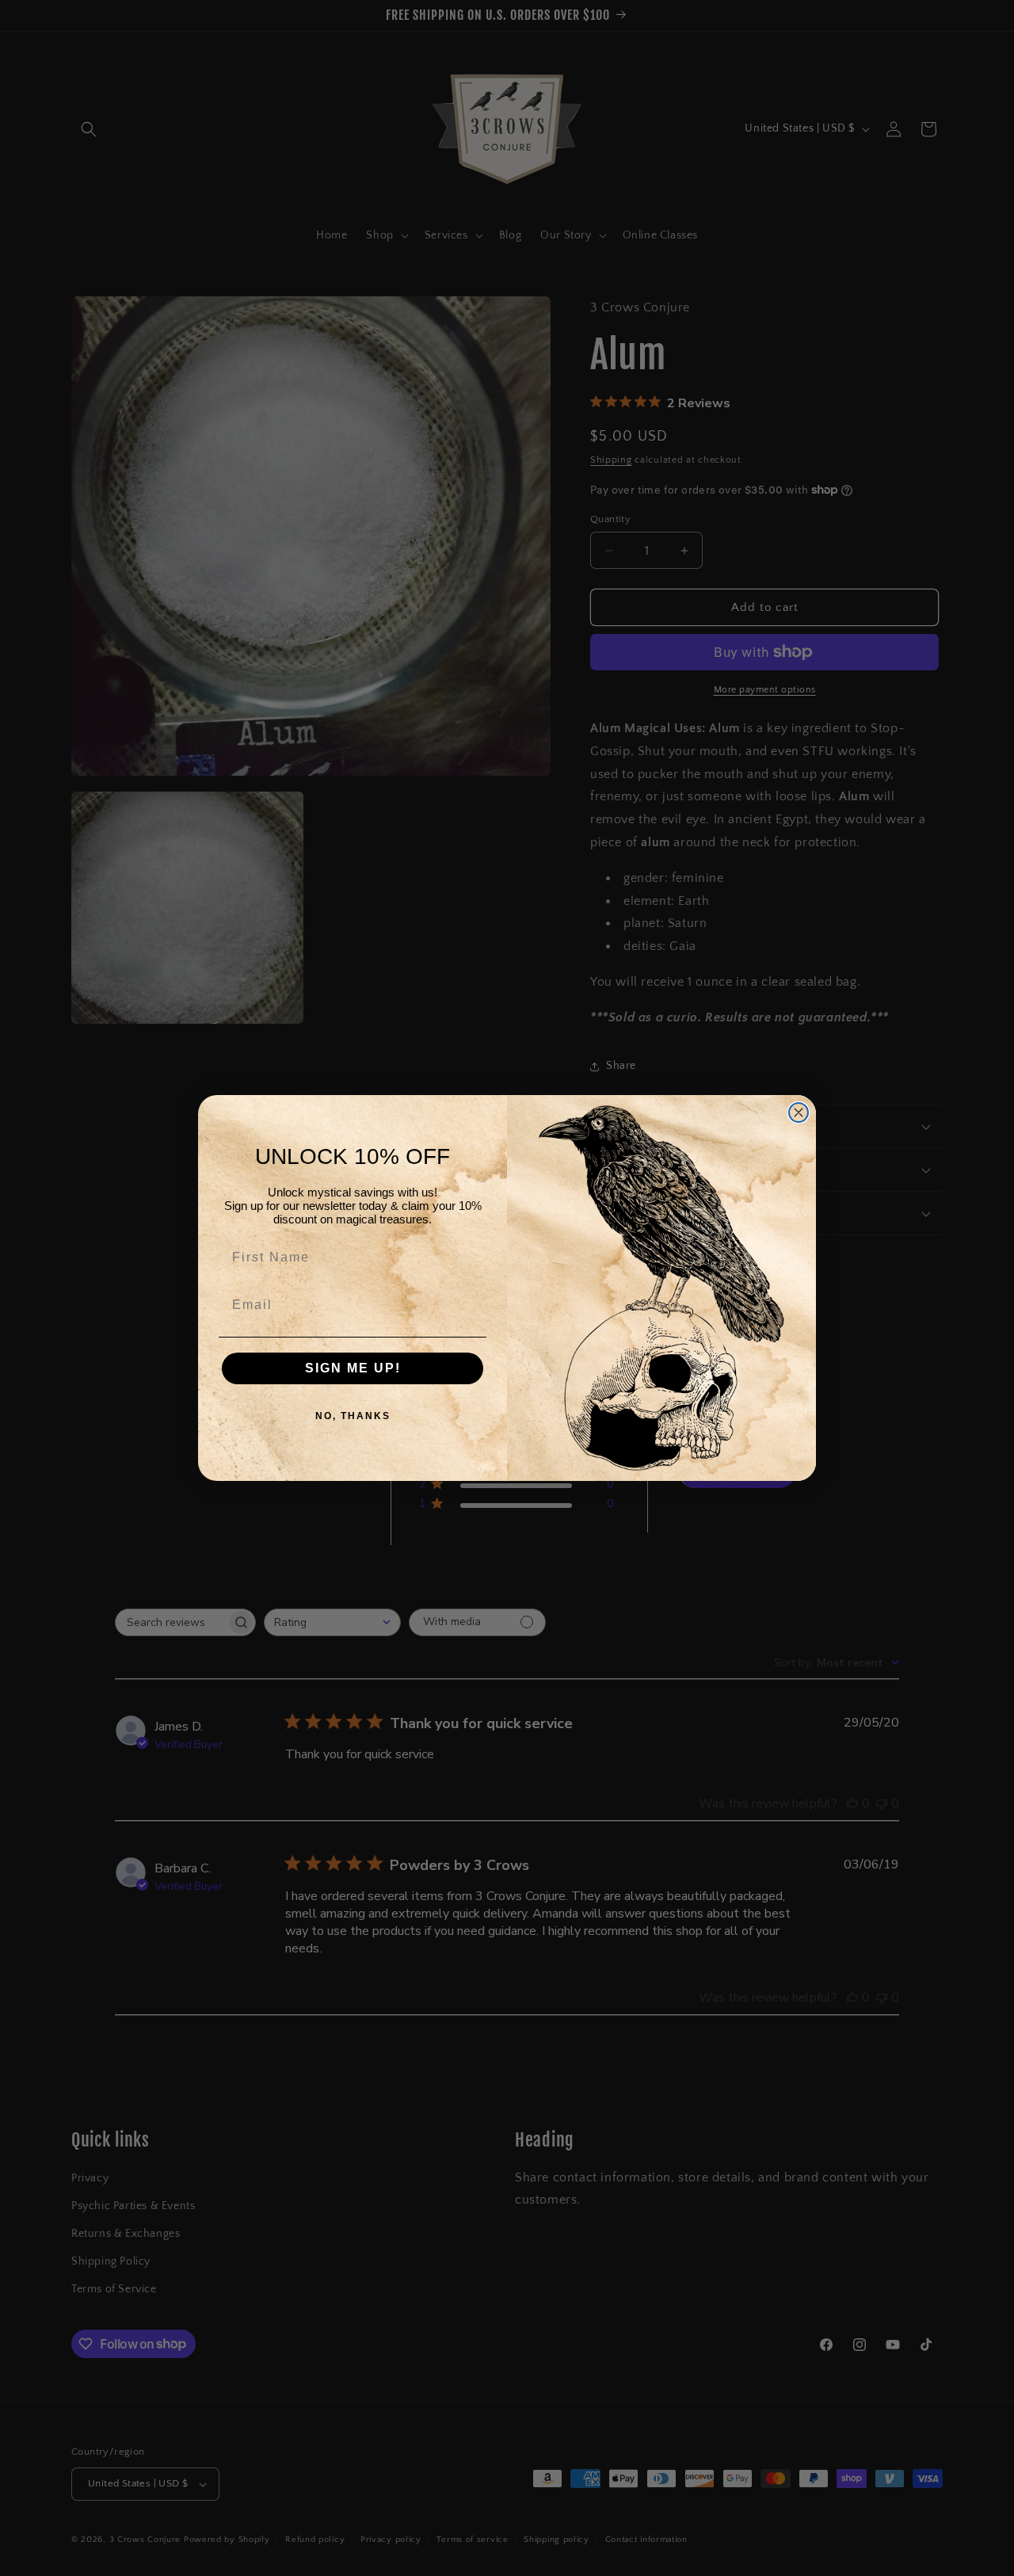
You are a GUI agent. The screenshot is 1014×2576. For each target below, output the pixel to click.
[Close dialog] (799, 1112)
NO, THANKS (353, 1416)
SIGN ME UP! (353, 1368)
